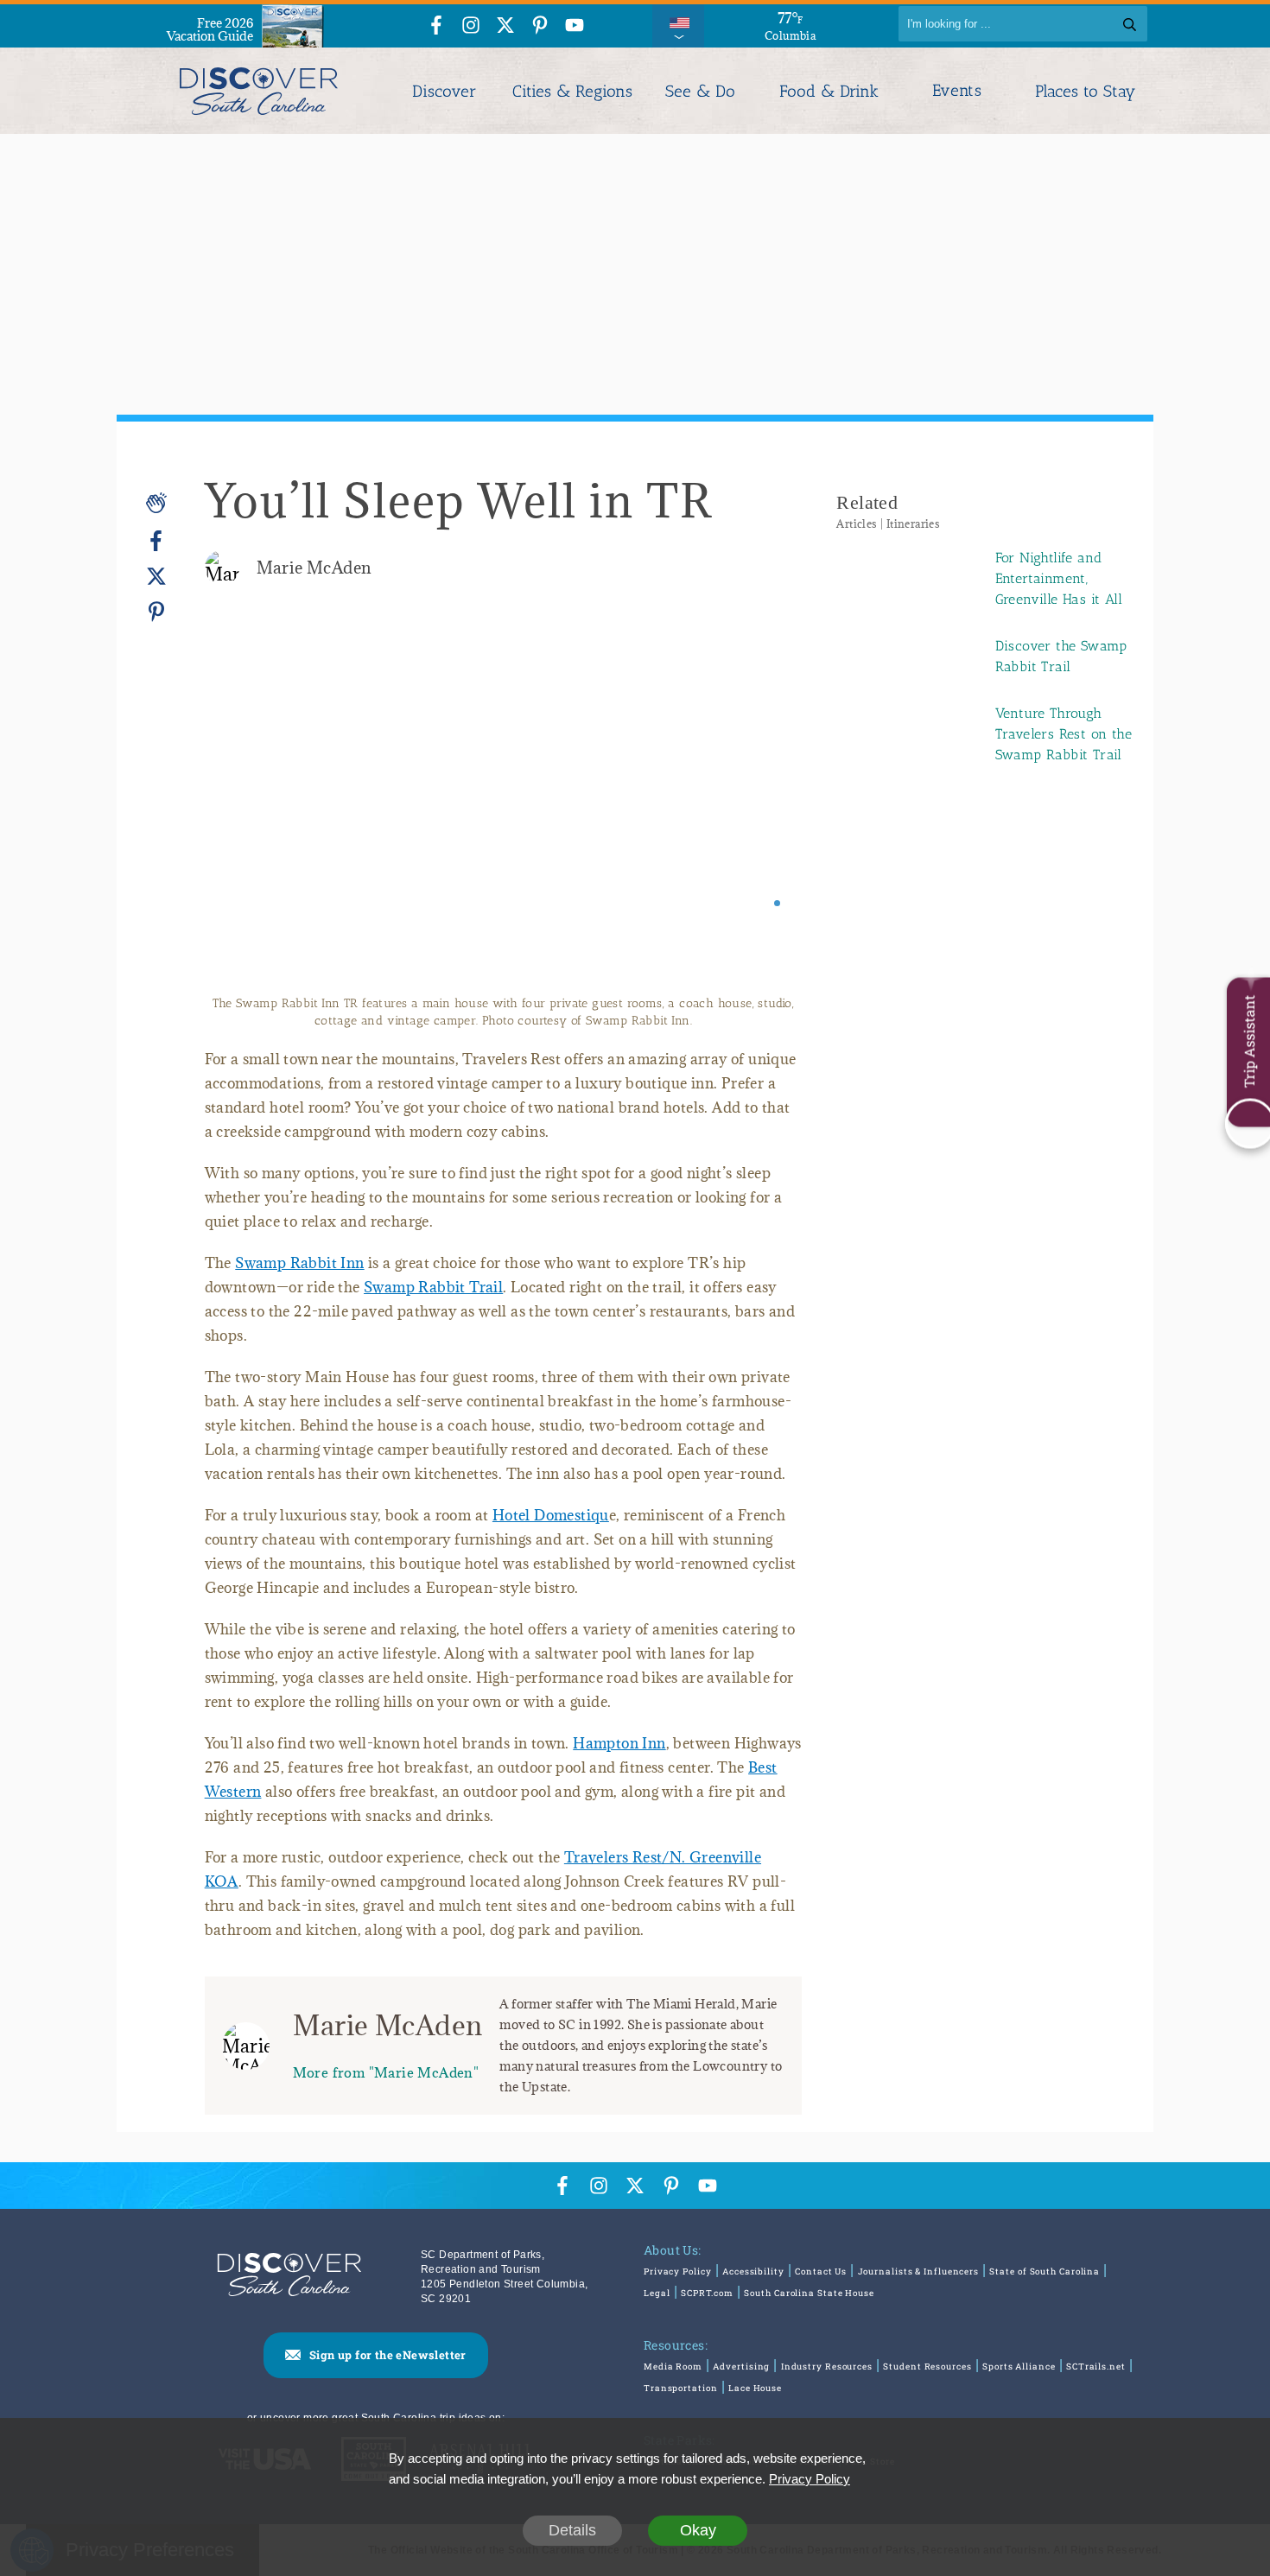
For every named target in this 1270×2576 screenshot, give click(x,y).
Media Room (673, 2367)
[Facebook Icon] (436, 26)
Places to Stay (1085, 91)
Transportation (681, 2388)
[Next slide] (765, 812)
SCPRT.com (707, 2293)
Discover (444, 91)
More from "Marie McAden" (386, 2072)
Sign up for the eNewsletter (388, 2355)
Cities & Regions (572, 91)
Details (572, 2530)
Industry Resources (827, 2367)
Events (957, 91)
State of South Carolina (1045, 2271)
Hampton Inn (619, 1743)
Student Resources (927, 2367)
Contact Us (821, 2271)
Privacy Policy (678, 2271)
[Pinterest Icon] (540, 26)
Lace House (755, 2388)
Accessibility (753, 2271)
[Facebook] (156, 541)
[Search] (1130, 24)
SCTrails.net (1096, 2367)
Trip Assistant (1249, 1041)
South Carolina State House (809, 2293)
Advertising (741, 2367)
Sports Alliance (1019, 2367)
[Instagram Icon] (471, 26)
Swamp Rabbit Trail (433, 1287)
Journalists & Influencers (919, 2271)
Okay (698, 2530)
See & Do (700, 91)
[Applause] (156, 503)
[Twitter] (156, 577)
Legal (657, 2293)
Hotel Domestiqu (551, 1515)
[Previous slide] (241, 812)
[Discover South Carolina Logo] (259, 91)
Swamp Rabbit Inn (299, 1263)
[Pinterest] (156, 611)
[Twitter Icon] (505, 26)
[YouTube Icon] (575, 26)
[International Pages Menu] (678, 24)
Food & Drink (829, 91)
